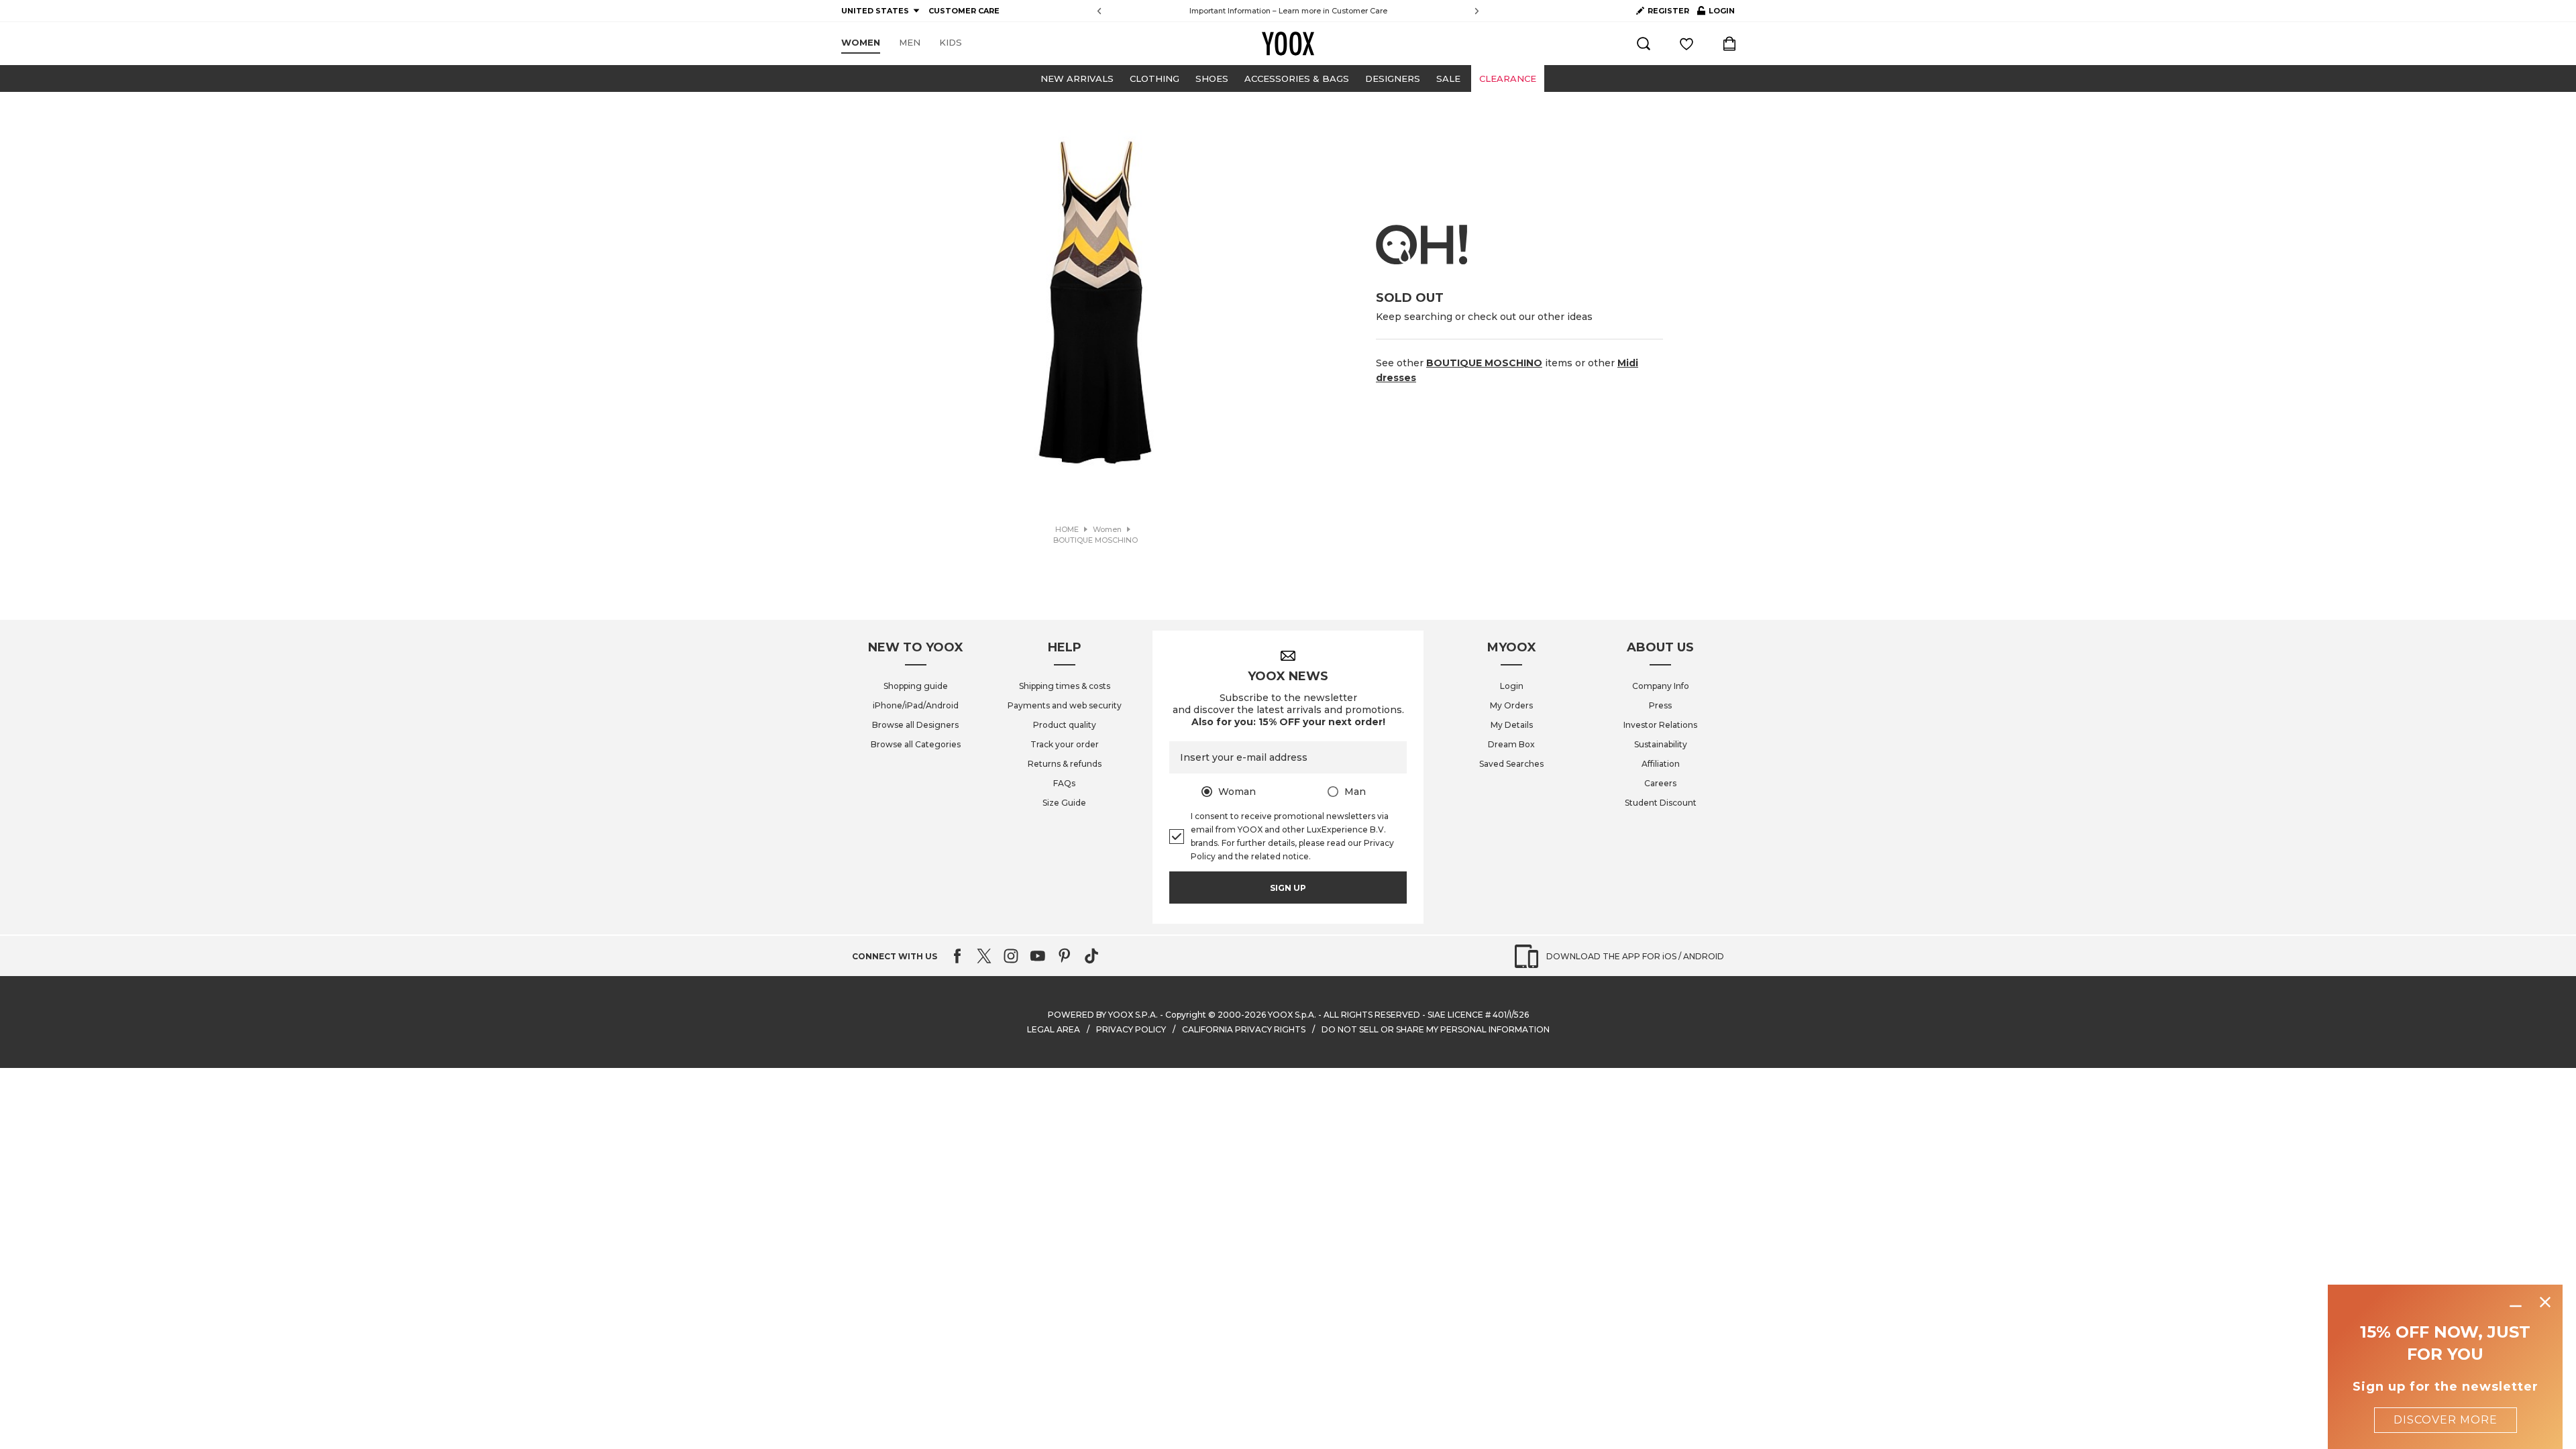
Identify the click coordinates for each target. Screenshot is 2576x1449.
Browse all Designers (915, 725)
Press (1660, 705)
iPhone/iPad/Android (916, 705)
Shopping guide (916, 686)
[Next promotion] (1477, 11)
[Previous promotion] (1099, 11)
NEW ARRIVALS (1077, 78)
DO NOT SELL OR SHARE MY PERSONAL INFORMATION (1436, 1029)
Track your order (1065, 744)
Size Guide (1064, 803)
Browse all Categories (916, 744)
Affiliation (1661, 764)
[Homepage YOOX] (1288, 44)
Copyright (1186, 1015)
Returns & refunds (1065, 764)
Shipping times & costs (1065, 686)
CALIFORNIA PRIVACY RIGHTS (1244, 1029)
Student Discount (1661, 803)
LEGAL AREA (1054, 1029)
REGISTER (1668, 11)
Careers (1660, 783)
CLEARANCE (1508, 78)
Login (1512, 686)
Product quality (1065, 725)
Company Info (1661, 686)
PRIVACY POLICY (1131, 1029)
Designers (1393, 78)
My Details (1512, 725)
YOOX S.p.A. (1292, 1015)
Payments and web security (1065, 705)
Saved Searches (1511, 764)
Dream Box (1511, 744)
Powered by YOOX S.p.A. (1103, 1015)
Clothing (1155, 78)
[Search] (1644, 44)
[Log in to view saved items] (1686, 44)
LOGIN (1716, 13)
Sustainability (1661, 744)
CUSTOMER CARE (964, 11)
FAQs (1064, 783)
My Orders (1511, 705)
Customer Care (1359, 11)
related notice (1280, 856)
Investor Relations (1660, 725)
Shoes (1212, 78)
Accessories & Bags (1297, 78)
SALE (1448, 78)
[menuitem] (861, 43)
